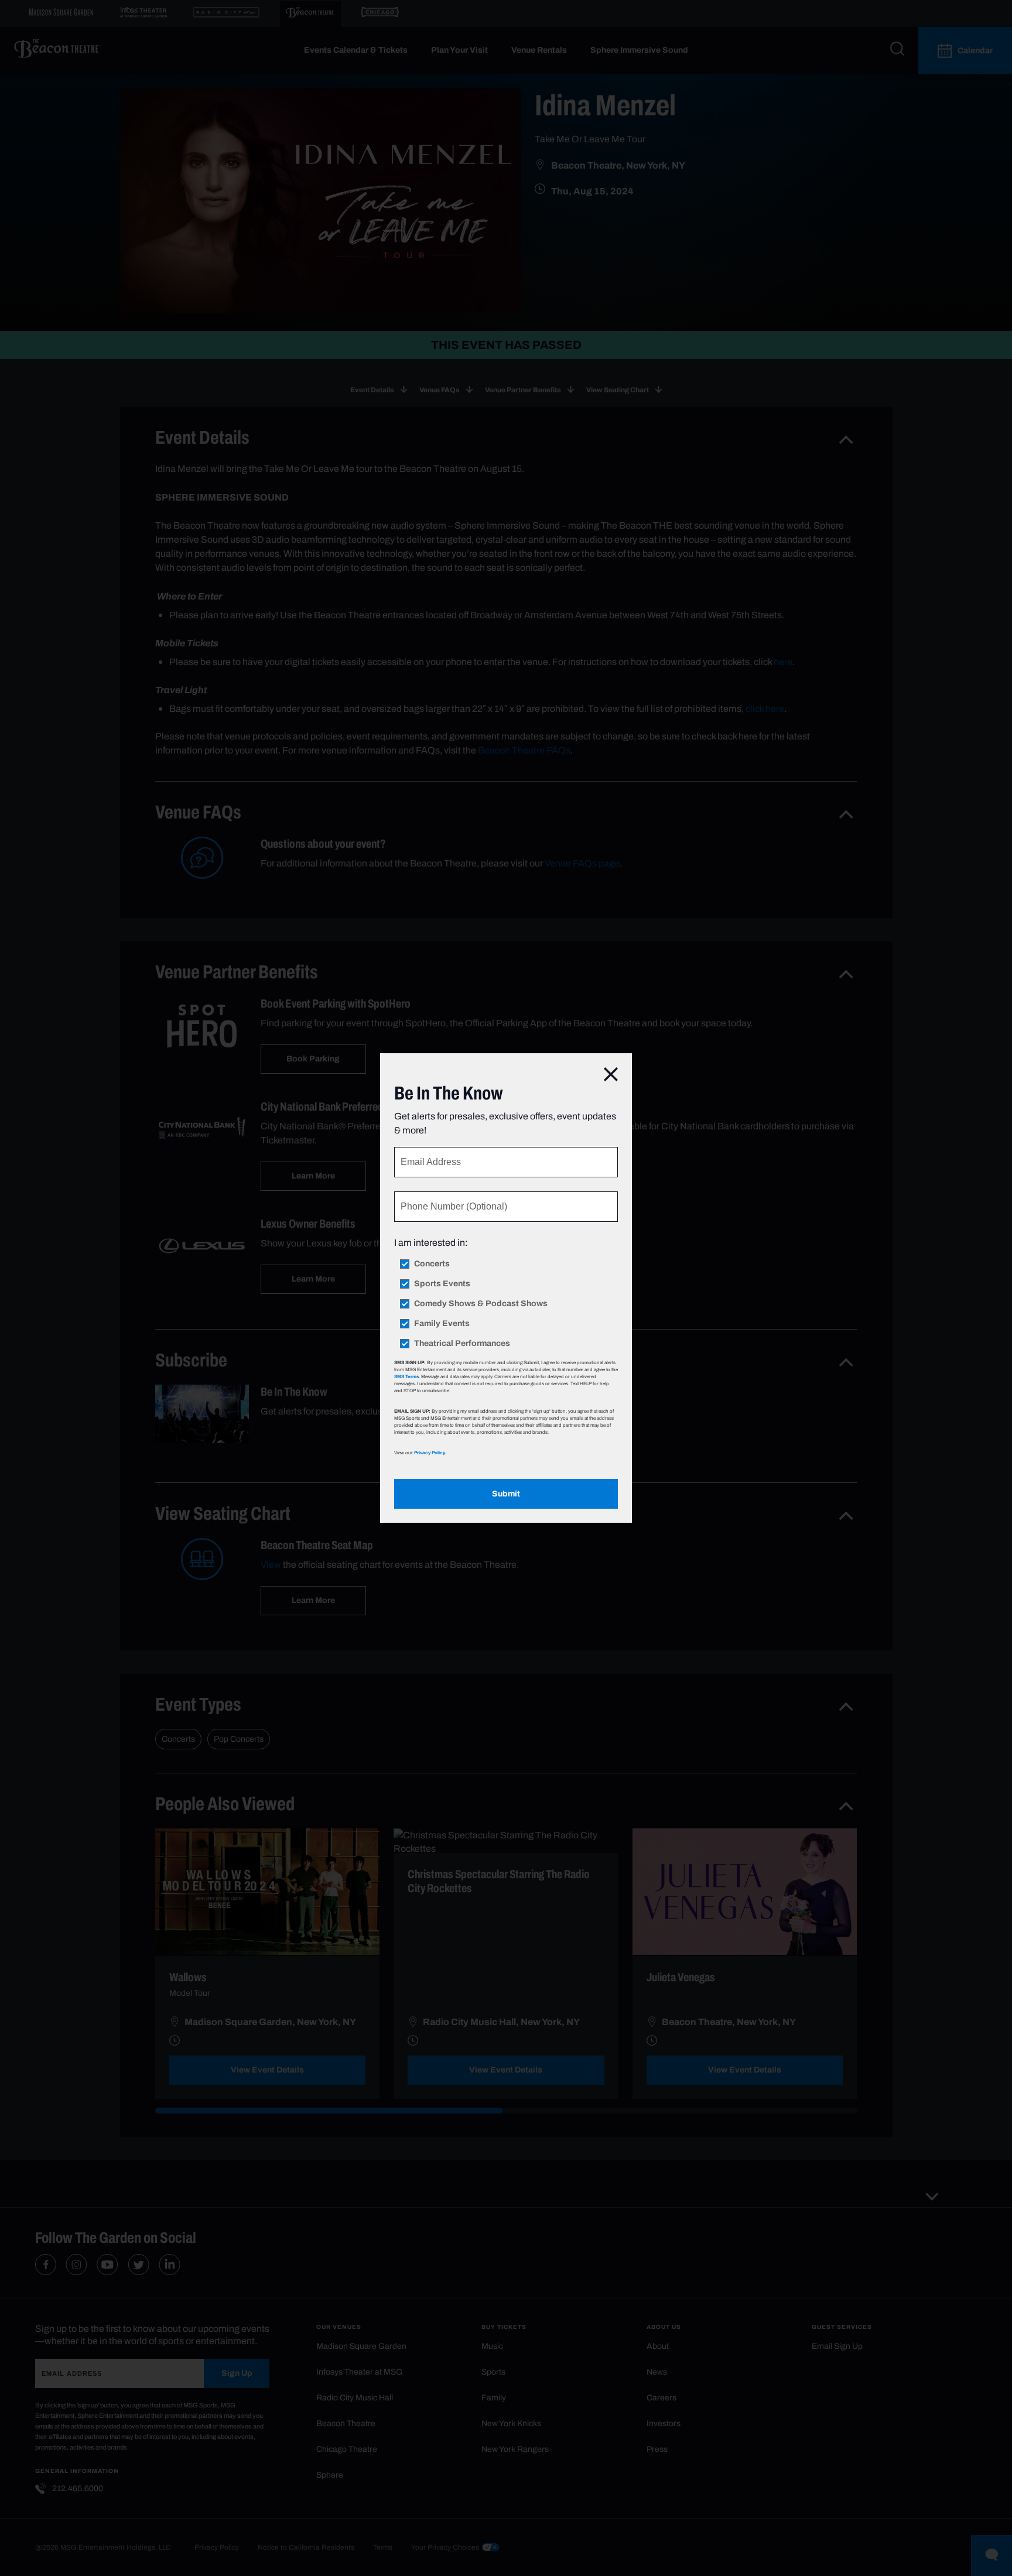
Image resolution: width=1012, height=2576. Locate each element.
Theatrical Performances (462, 1344)
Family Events (442, 1324)
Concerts (432, 1264)
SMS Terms (406, 1376)
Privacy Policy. (430, 1453)
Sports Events (442, 1284)
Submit (506, 1494)
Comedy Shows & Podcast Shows (481, 1304)
